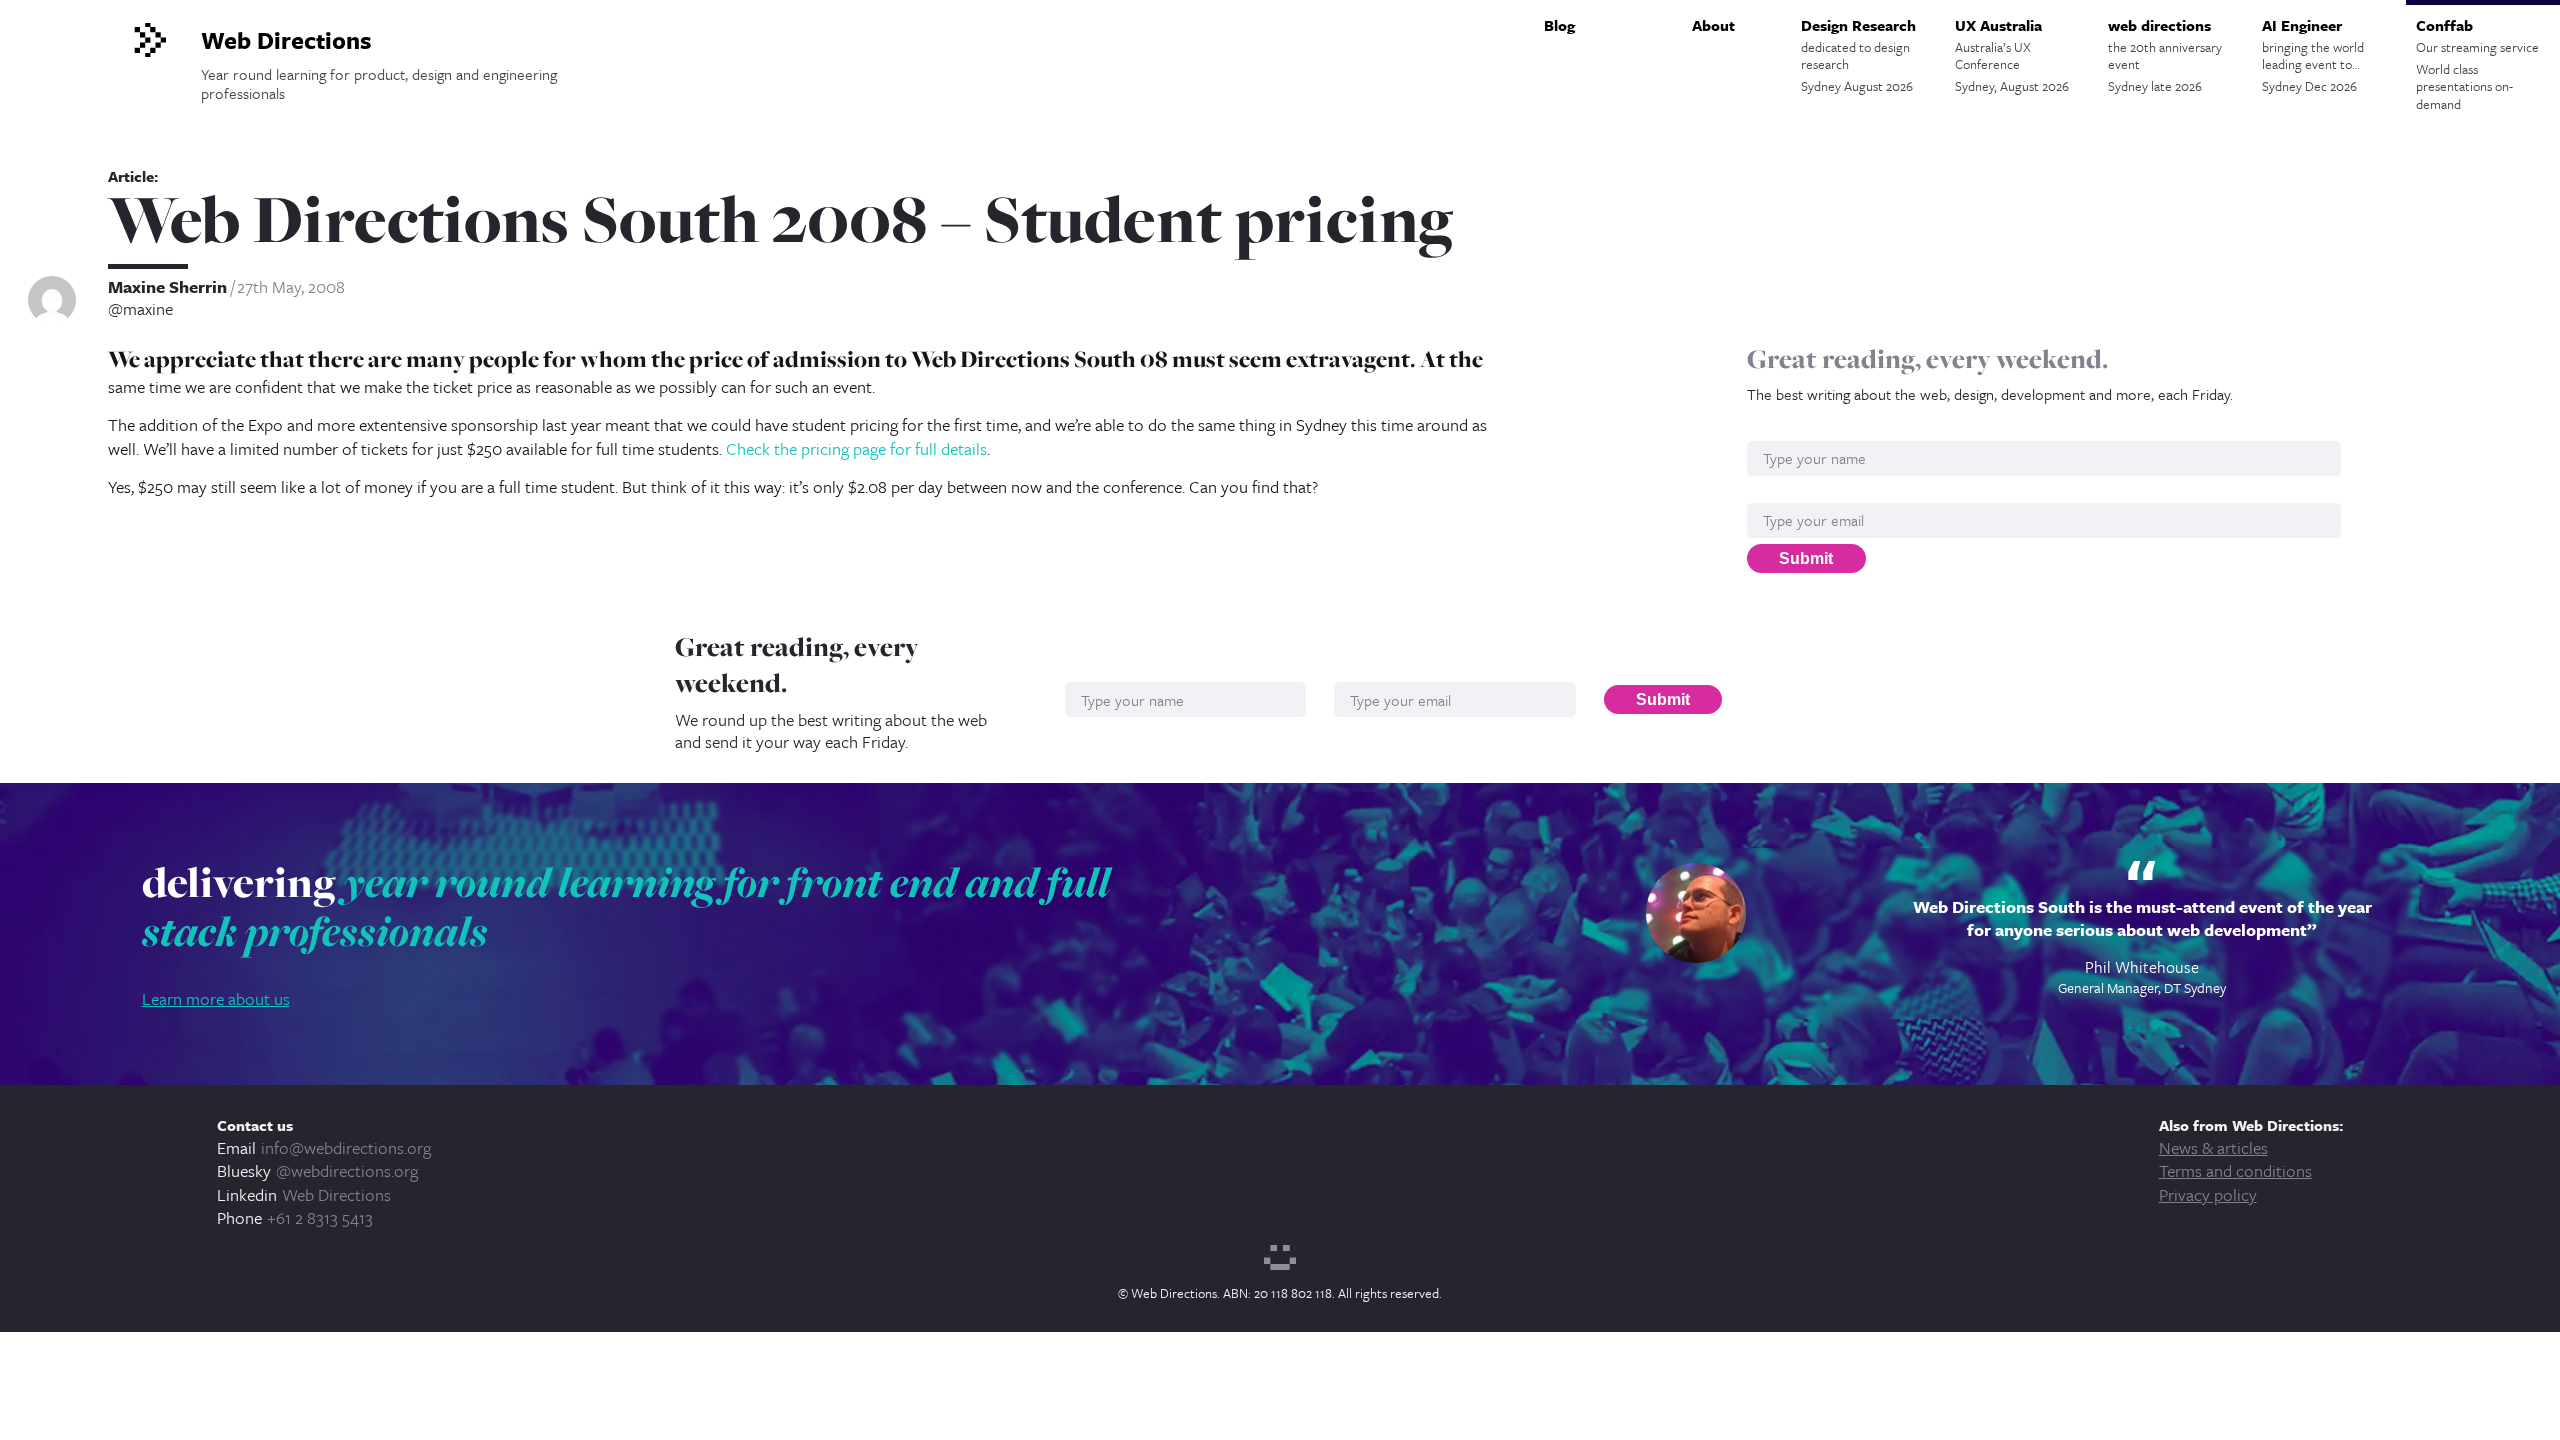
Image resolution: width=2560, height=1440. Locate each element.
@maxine (140, 309)
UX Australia (2012, 55)
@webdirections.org (347, 1170)
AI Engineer (2313, 55)
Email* (1769, 492)
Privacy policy (2208, 1194)
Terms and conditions (2235, 1170)
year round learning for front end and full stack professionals (626, 907)
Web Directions (336, 1194)
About (1713, 25)
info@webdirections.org (346, 1147)
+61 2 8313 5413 (320, 1217)
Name (1767, 430)
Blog (1559, 25)
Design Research (1858, 55)
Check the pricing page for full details (856, 448)
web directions (2165, 55)
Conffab (2477, 64)
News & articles (2213, 1147)
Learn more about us (216, 998)
